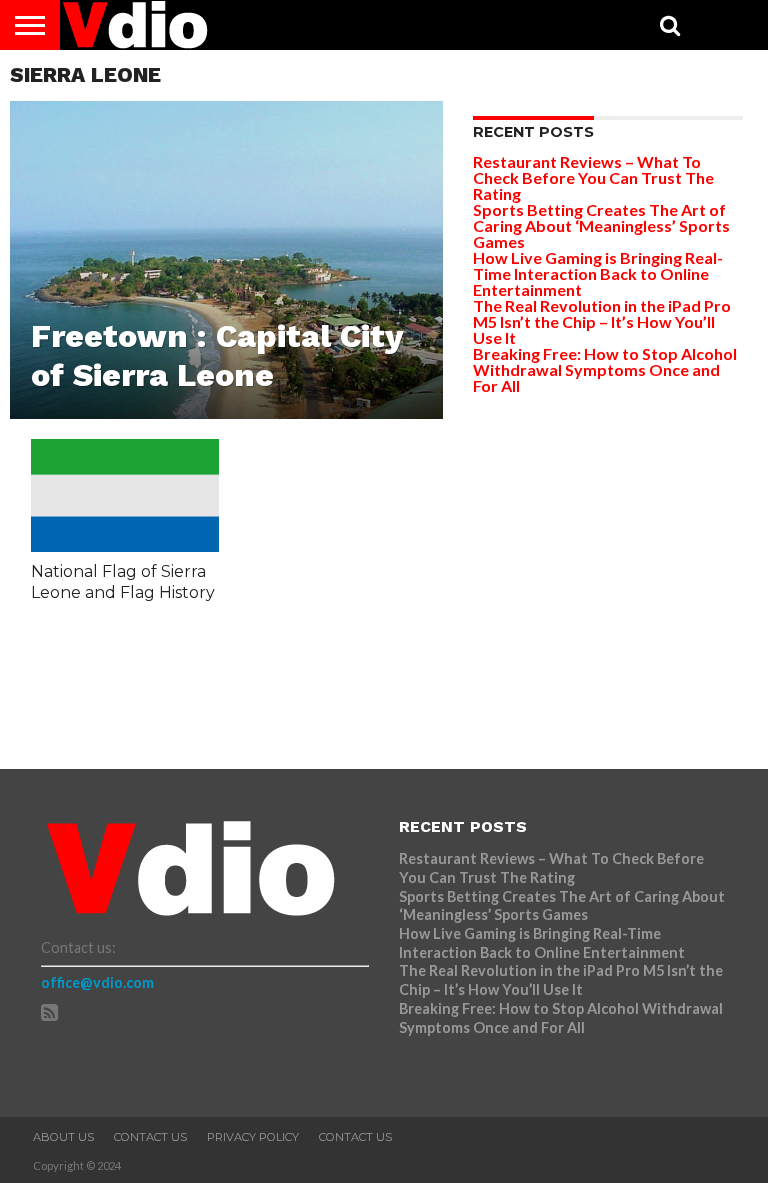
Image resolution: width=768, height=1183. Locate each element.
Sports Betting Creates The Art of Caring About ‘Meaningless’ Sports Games (601, 225)
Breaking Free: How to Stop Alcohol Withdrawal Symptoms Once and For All (605, 369)
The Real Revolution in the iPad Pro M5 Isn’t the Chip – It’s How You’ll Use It (602, 321)
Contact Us (150, 1137)
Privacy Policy (253, 1137)
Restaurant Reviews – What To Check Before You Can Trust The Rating (593, 177)
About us (63, 1137)
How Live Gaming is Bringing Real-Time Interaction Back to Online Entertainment (598, 273)
